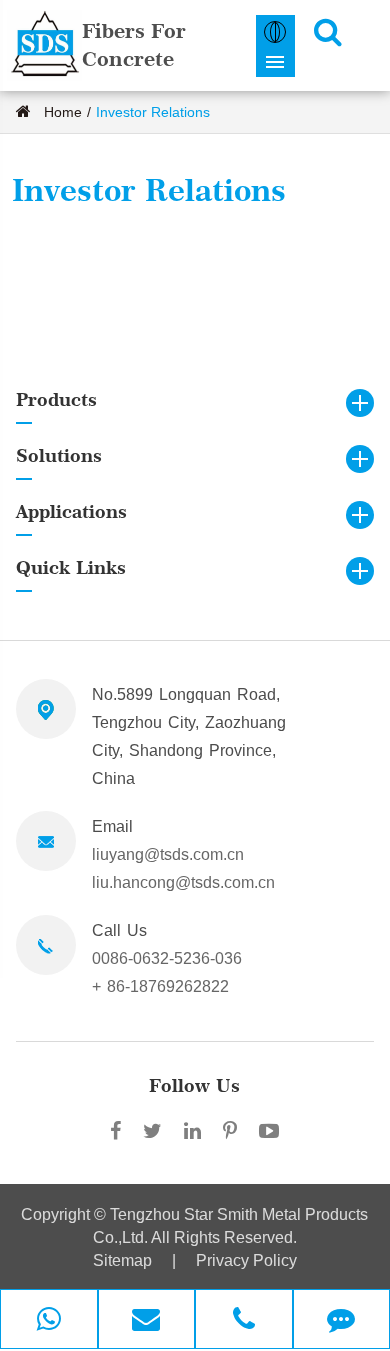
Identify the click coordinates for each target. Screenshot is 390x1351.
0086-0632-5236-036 (167, 958)
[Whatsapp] (49, 1321)
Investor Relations (153, 112)
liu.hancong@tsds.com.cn (183, 882)
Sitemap (122, 1260)
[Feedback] (342, 1321)
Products (56, 399)
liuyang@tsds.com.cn (168, 854)
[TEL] (244, 1321)
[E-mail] (147, 1321)
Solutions (59, 455)
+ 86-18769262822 (160, 986)
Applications (71, 511)
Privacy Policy (246, 1260)
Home (63, 112)
